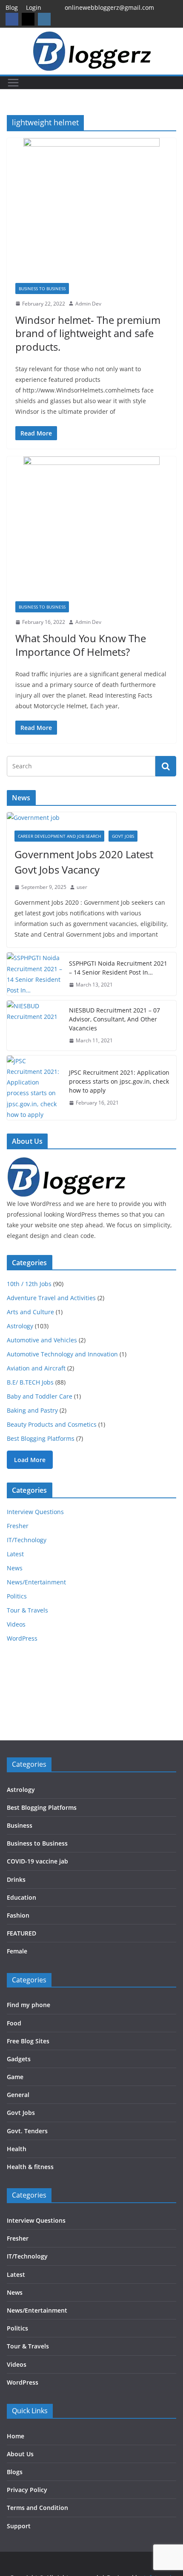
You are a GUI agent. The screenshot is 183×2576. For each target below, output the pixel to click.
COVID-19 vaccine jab (37, 1861)
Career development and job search (59, 836)
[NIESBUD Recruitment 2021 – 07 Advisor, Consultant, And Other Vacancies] (34, 1025)
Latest (15, 1554)
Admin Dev (88, 304)
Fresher (18, 1526)
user (82, 887)
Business (20, 1825)
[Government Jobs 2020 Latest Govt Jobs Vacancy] (91, 818)
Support (19, 2526)
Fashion (18, 1915)
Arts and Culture (30, 1312)
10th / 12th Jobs (29, 1284)
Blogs (15, 2472)
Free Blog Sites (28, 2041)
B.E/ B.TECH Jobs (30, 1382)
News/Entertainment (36, 1582)
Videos (16, 1624)
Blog (12, 7)
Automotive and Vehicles (42, 1340)
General (18, 2095)
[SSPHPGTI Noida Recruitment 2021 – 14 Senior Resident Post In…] (34, 974)
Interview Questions (35, 1512)
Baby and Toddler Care (40, 1396)
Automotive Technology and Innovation (62, 1354)
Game (15, 2077)
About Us (20, 2454)
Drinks (16, 1879)
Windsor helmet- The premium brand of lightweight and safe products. (88, 333)
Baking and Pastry (32, 1410)
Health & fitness (30, 2167)
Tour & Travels (27, 1610)
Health (17, 2149)
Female (17, 1951)
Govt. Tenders (27, 2131)
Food (14, 2023)
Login (34, 7)
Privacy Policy (27, 2490)
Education (21, 1897)
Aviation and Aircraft (36, 1368)
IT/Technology (27, 1540)
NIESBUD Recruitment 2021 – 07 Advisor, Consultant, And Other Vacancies (114, 1019)
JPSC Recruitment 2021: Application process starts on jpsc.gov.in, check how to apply (119, 1081)
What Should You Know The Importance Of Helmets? (81, 645)
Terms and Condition (37, 2508)
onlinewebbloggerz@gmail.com (109, 7)
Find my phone (29, 2005)
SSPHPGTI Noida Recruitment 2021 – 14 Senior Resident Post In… (118, 968)
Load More (30, 1460)
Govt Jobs (123, 836)
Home (16, 2436)
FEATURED (21, 1933)
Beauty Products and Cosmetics (52, 1424)
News (15, 1568)
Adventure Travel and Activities (51, 1298)
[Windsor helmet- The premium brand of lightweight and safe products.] (91, 206)
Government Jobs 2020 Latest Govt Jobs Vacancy (84, 862)
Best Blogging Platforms (41, 1438)
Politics (17, 1596)
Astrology (20, 1326)
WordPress (22, 1638)
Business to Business (42, 288)
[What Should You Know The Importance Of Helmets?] (91, 525)
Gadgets (19, 2059)
